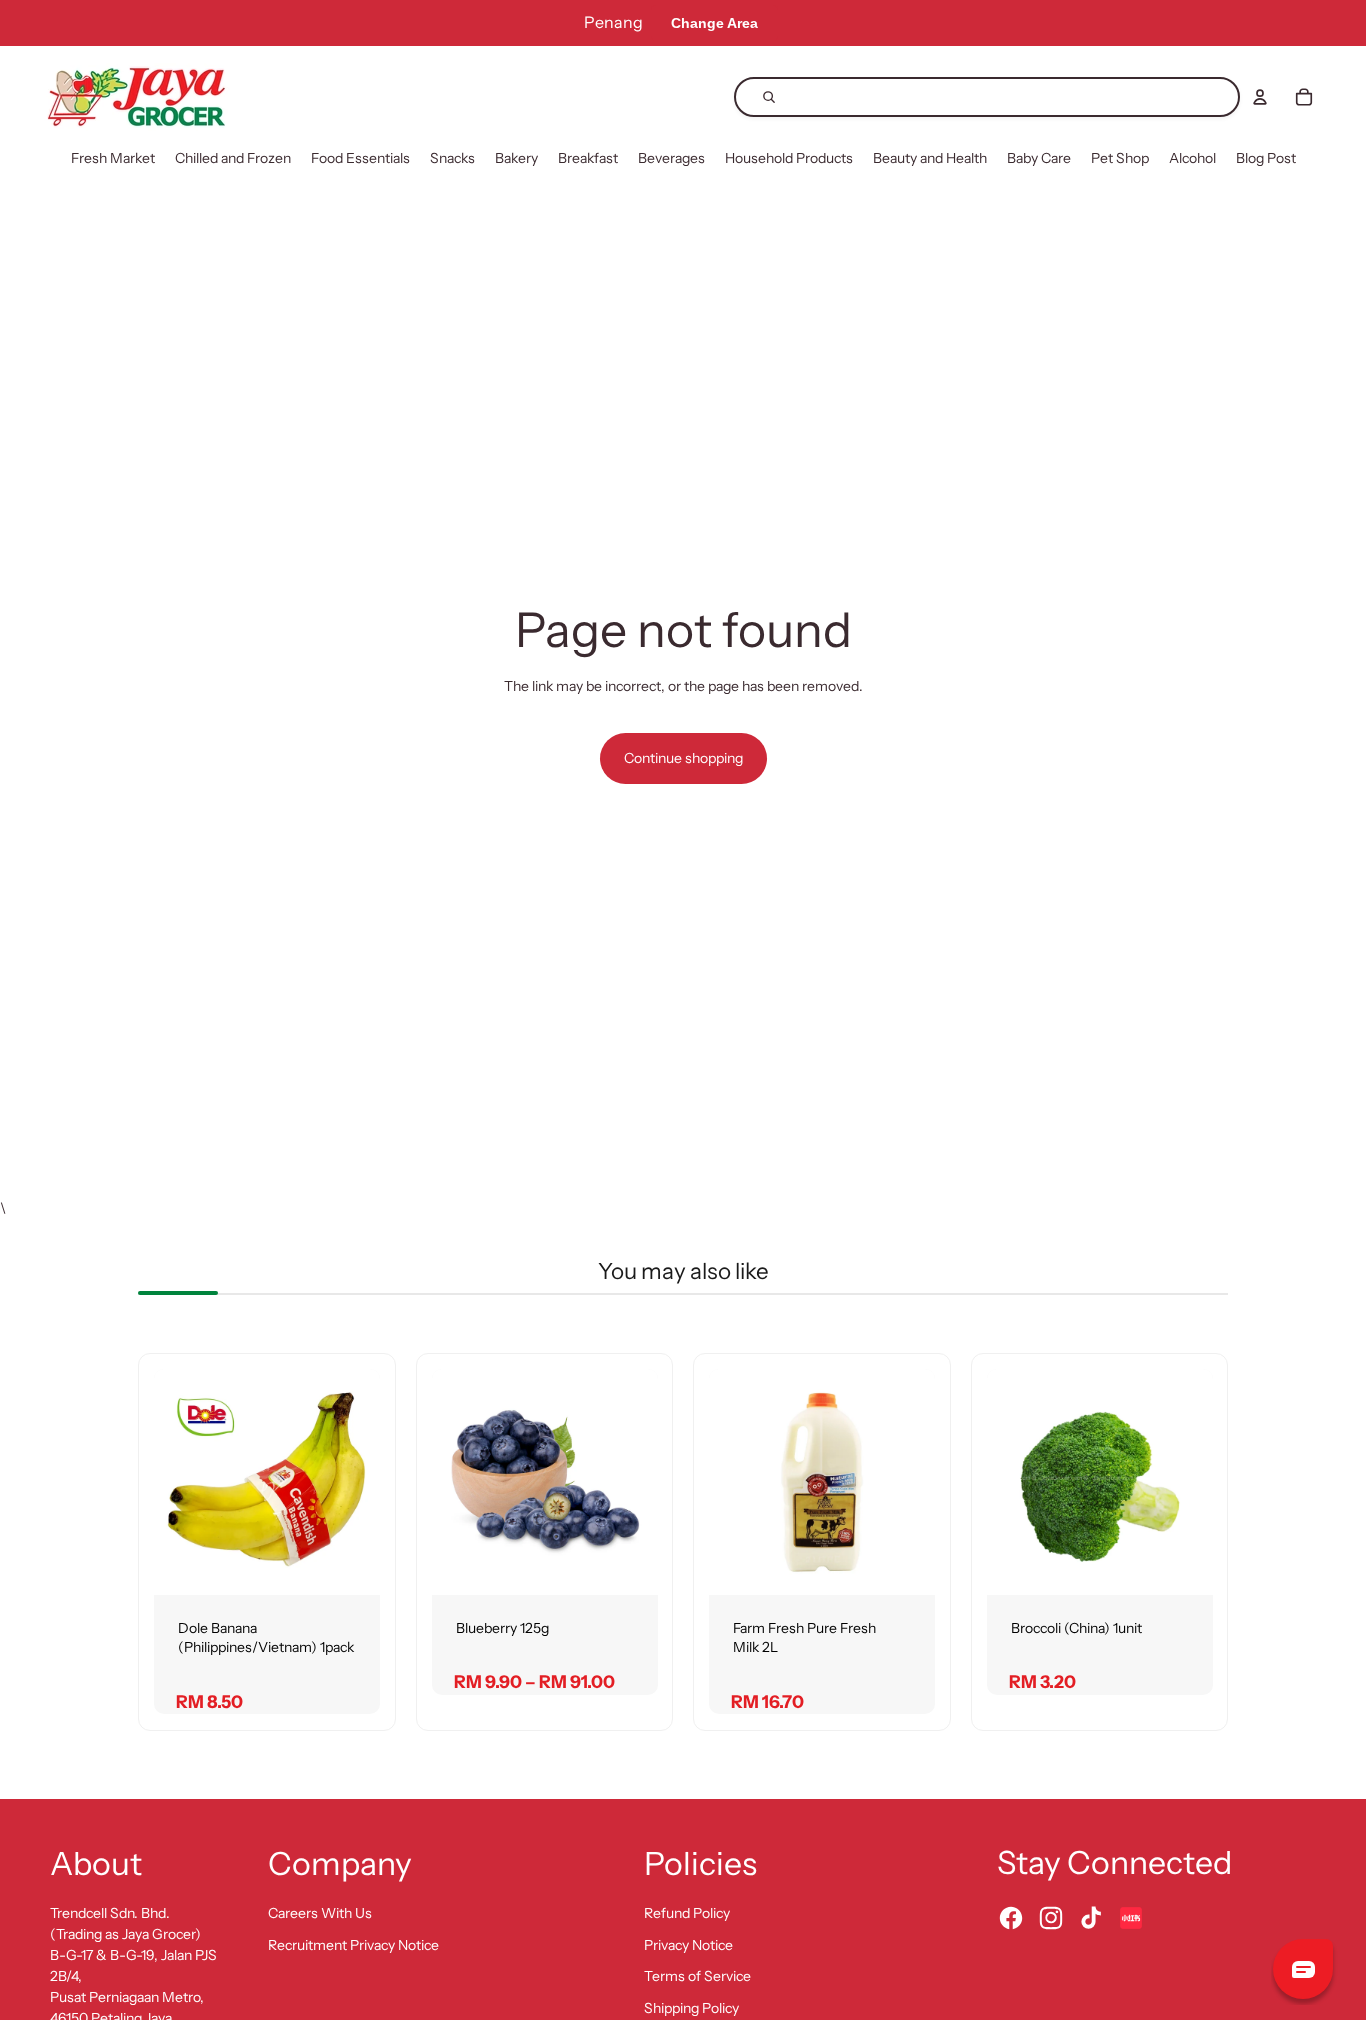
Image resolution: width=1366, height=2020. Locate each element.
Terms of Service (697, 1976)
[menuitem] (113, 159)
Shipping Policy (691, 2008)
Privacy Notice (688, 1945)
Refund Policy (687, 1913)
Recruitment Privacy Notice (353, 1945)
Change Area (714, 23)
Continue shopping (683, 758)
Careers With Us (320, 1913)
